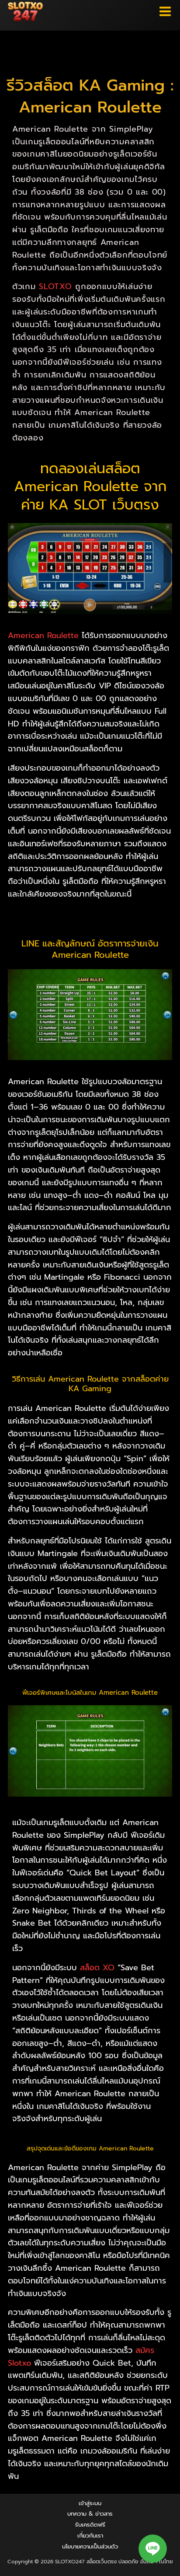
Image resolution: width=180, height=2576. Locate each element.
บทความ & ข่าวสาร (90, 2514)
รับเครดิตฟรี (90, 2525)
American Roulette (43, 635)
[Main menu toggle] (165, 12)
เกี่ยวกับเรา (90, 2536)
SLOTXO (55, 286)
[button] (153, 2549)
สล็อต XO (97, 1968)
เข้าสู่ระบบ (90, 2503)
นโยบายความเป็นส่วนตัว (90, 2546)
